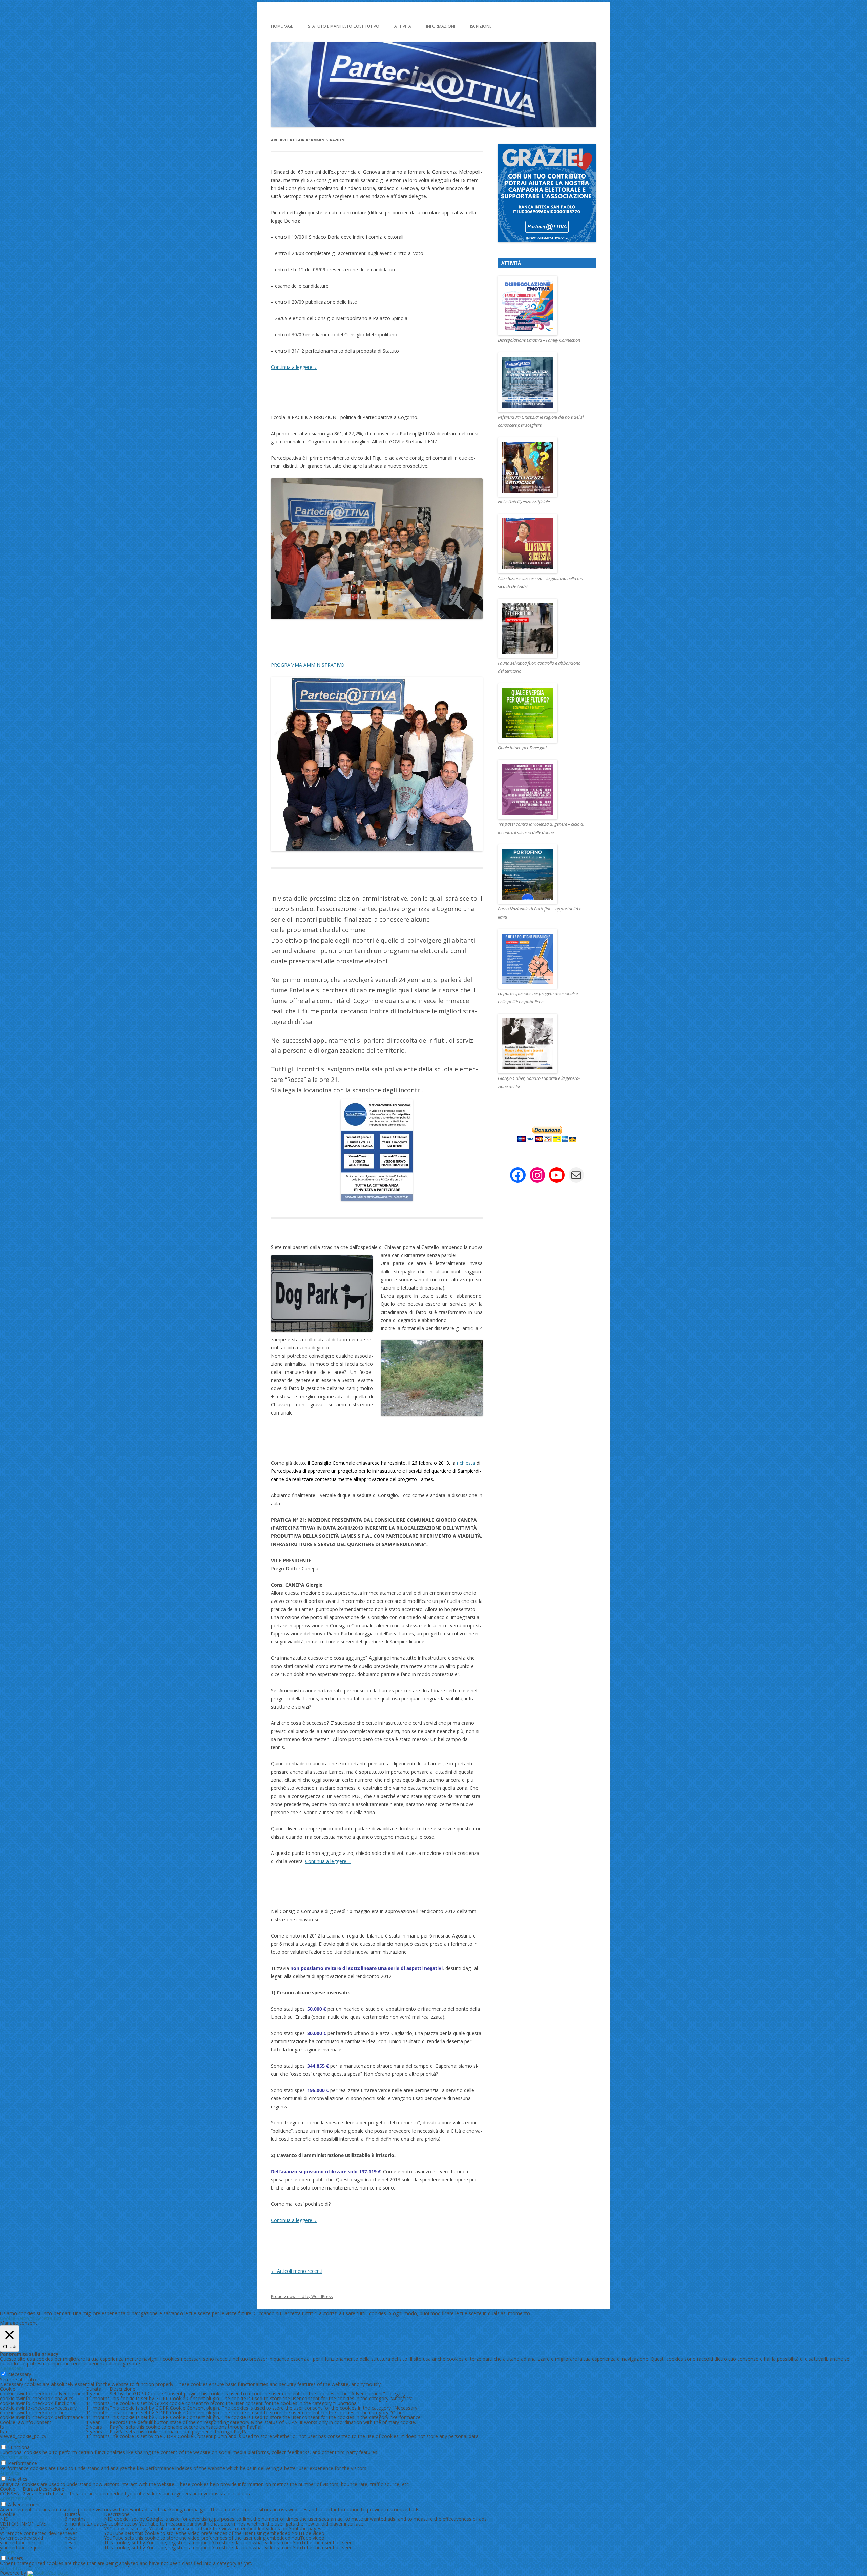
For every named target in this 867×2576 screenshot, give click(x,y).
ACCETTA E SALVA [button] (20, 2568)
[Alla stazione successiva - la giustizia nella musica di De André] (542, 544)
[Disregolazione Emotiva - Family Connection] (542, 306)
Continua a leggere (294, 367)
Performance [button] (14, 2457)
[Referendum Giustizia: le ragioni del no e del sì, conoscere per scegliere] (542, 382)
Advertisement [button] (16, 2498)
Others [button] (7, 2552)
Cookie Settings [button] (17, 2318)
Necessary (20, 2374)
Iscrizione (481, 26)
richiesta (466, 1463)
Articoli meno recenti (297, 2271)
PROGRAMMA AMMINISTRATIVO (308, 665)
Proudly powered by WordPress (302, 2296)
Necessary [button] (12, 2368)
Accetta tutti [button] (49, 2318)
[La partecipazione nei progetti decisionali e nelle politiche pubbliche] (542, 959)
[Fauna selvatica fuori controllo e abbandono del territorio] (542, 629)
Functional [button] (11, 2441)
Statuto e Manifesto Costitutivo (344, 26)
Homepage (282, 26)
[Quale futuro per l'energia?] (542, 713)
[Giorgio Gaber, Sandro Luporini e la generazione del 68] (542, 1044)
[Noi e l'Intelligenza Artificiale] (542, 467)
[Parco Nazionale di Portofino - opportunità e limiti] (542, 875)
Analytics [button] (10, 2473)
